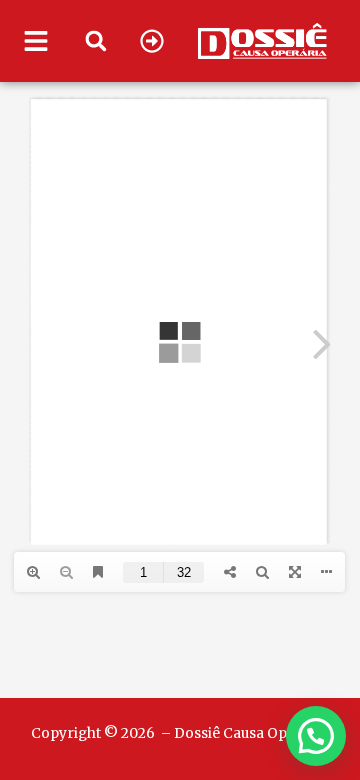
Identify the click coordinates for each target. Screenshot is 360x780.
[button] (96, 40)
